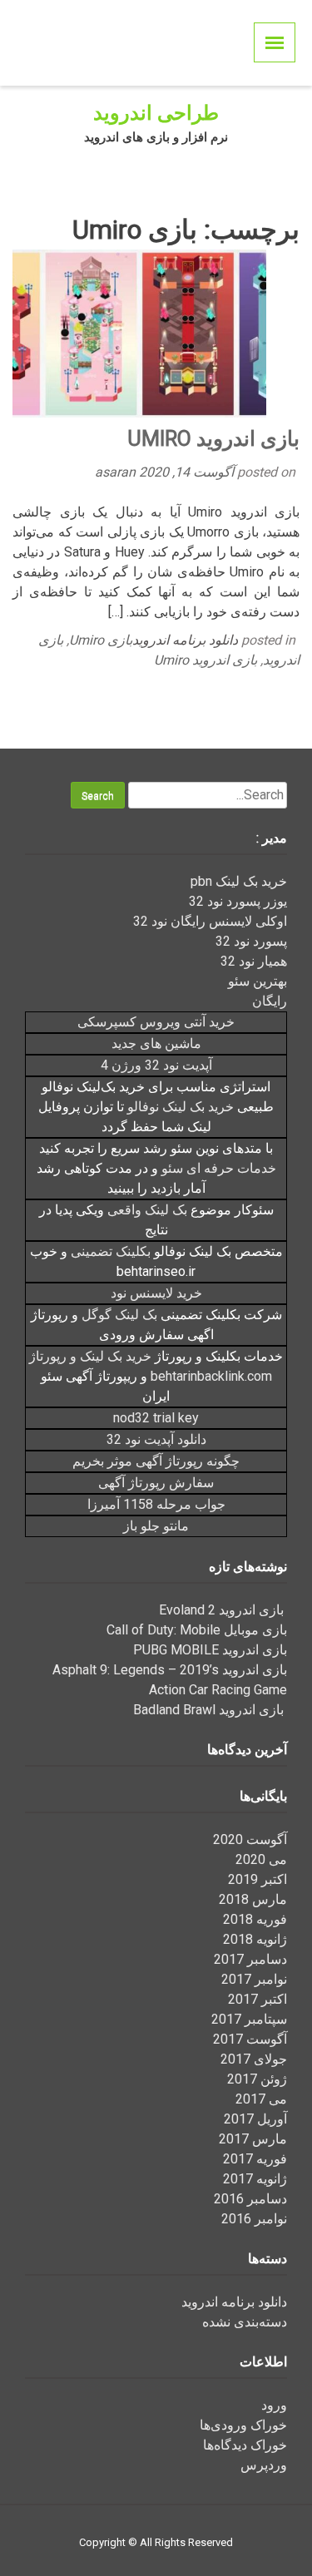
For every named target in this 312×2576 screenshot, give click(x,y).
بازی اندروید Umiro (213, 439)
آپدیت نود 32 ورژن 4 (156, 1065)
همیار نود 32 (254, 961)
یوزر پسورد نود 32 (238, 901)
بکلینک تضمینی (111, 1251)
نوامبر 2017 (254, 1979)
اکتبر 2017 (258, 1999)
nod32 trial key (156, 1418)
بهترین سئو (258, 981)
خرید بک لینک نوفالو (181, 1107)
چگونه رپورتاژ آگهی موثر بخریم (156, 1461)
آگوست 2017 (250, 2039)
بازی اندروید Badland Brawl (210, 1710)
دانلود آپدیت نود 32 (156, 1439)
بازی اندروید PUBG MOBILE (210, 1650)
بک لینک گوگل (119, 1315)
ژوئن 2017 (257, 2079)
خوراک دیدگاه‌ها (245, 2445)
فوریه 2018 (255, 1919)
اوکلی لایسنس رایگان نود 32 (210, 921)
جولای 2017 (254, 2059)
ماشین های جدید (156, 1043)
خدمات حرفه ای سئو (219, 1168)
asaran (117, 472)
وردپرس (264, 2465)
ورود (274, 2405)
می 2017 (261, 2099)
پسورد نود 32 (251, 941)
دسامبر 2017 (250, 1959)
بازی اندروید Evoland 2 (223, 1610)
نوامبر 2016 (254, 2219)
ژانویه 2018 (255, 1939)
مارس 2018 (253, 1899)
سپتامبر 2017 (249, 2019)
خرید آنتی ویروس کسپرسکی (156, 1022)
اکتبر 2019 (258, 1879)
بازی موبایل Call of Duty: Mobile (197, 1630)
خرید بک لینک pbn (239, 881)
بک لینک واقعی (147, 1210)
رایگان (270, 1001)
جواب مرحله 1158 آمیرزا (156, 1504)
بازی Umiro (101, 640)
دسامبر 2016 (250, 2199)
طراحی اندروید (156, 113)
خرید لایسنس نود (156, 1293)
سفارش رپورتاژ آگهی (156, 1483)
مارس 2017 (253, 2139)
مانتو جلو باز (156, 1526)
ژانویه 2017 (255, 2179)
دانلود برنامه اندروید (185, 640)
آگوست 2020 (250, 1839)
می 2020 (261, 1859)
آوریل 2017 (255, 2119)
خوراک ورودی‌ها (243, 2425)
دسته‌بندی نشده (245, 2322)
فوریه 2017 (255, 2159)
